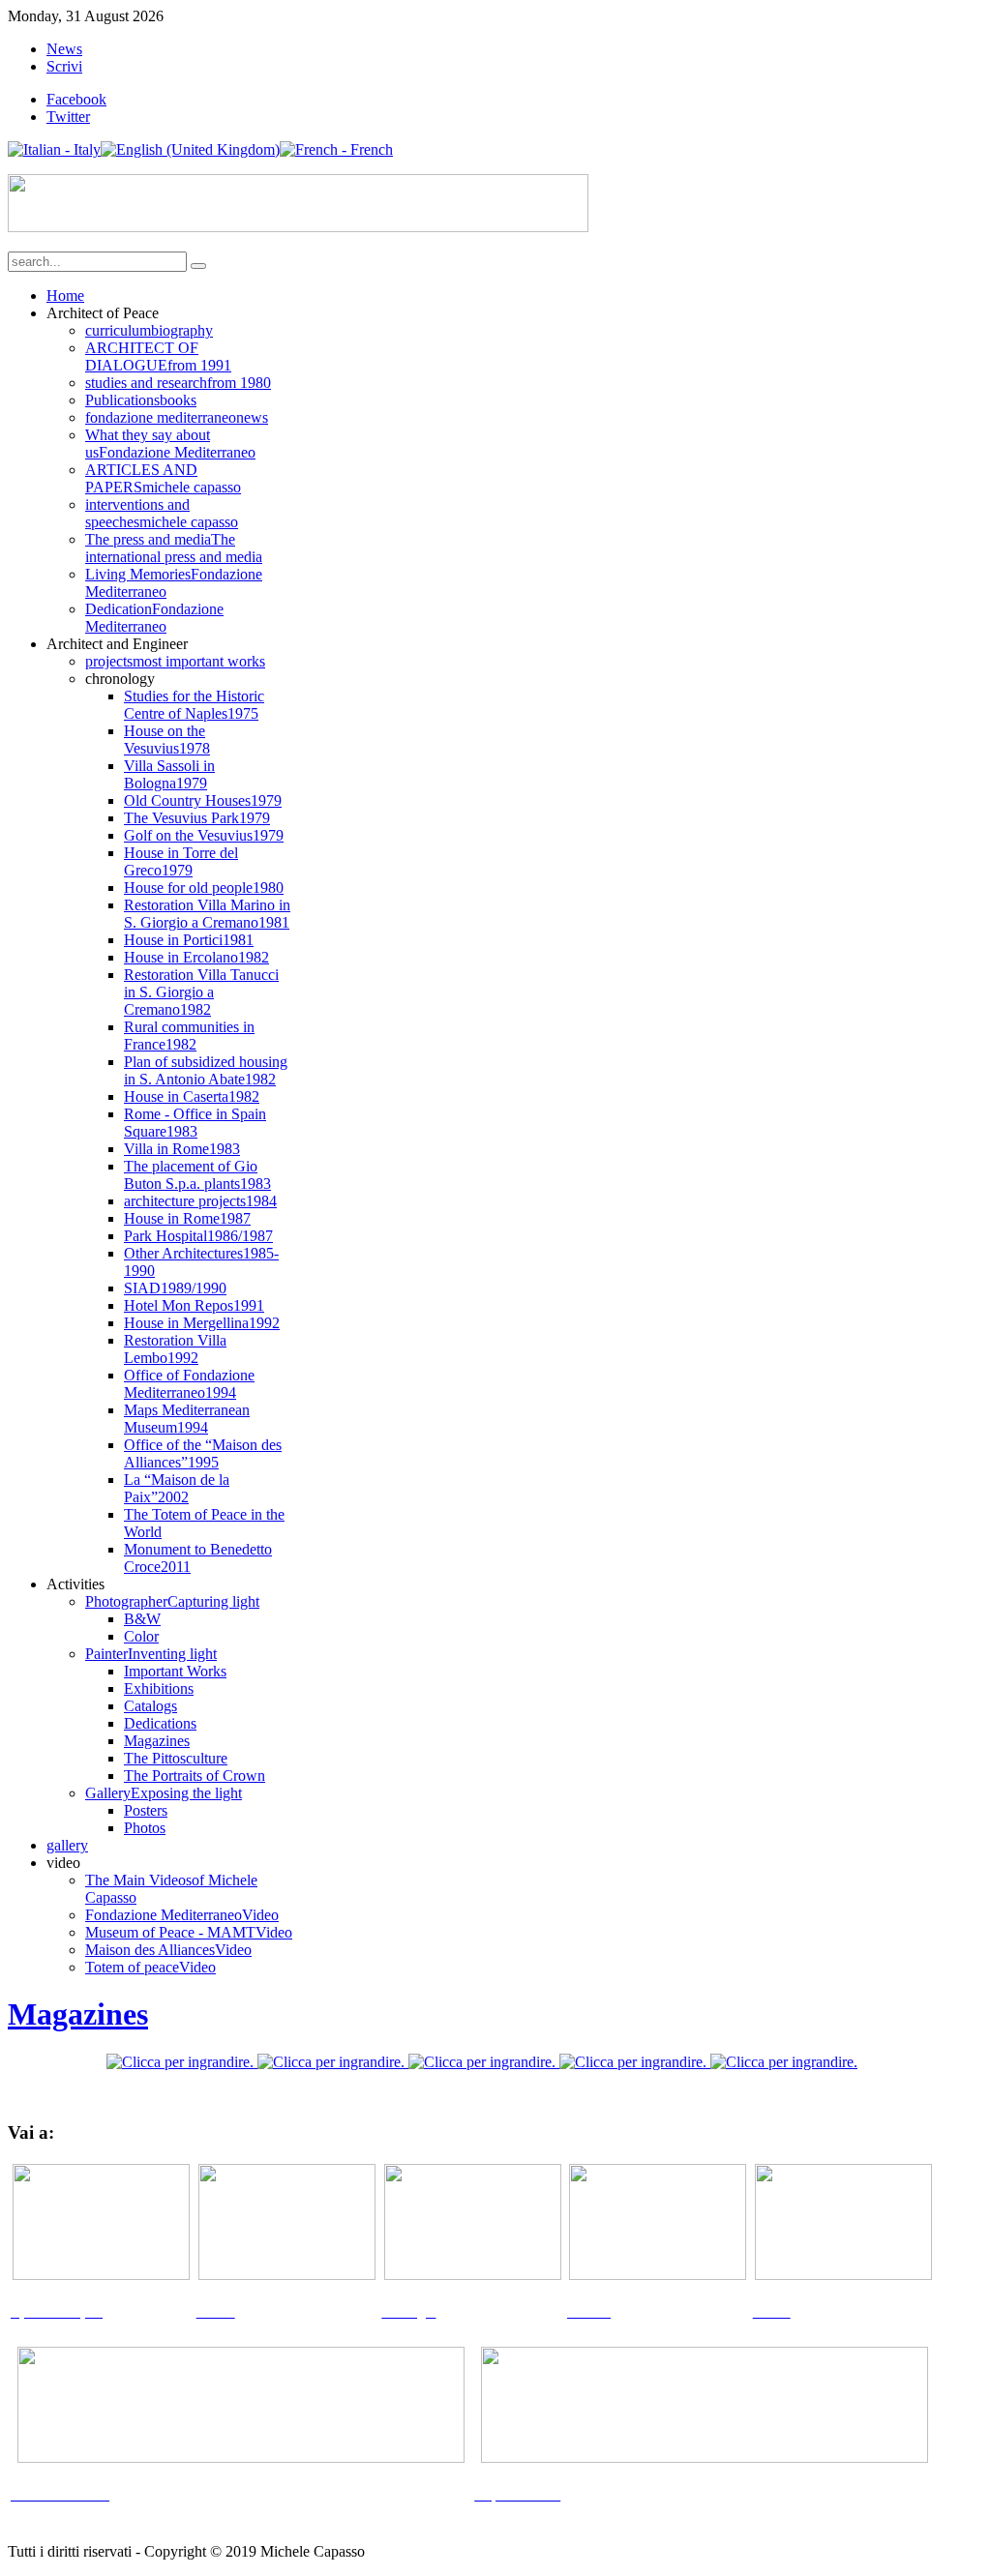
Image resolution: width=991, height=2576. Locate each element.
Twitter (68, 117)
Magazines (78, 2014)
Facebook (76, 99)
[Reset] (198, 266)
